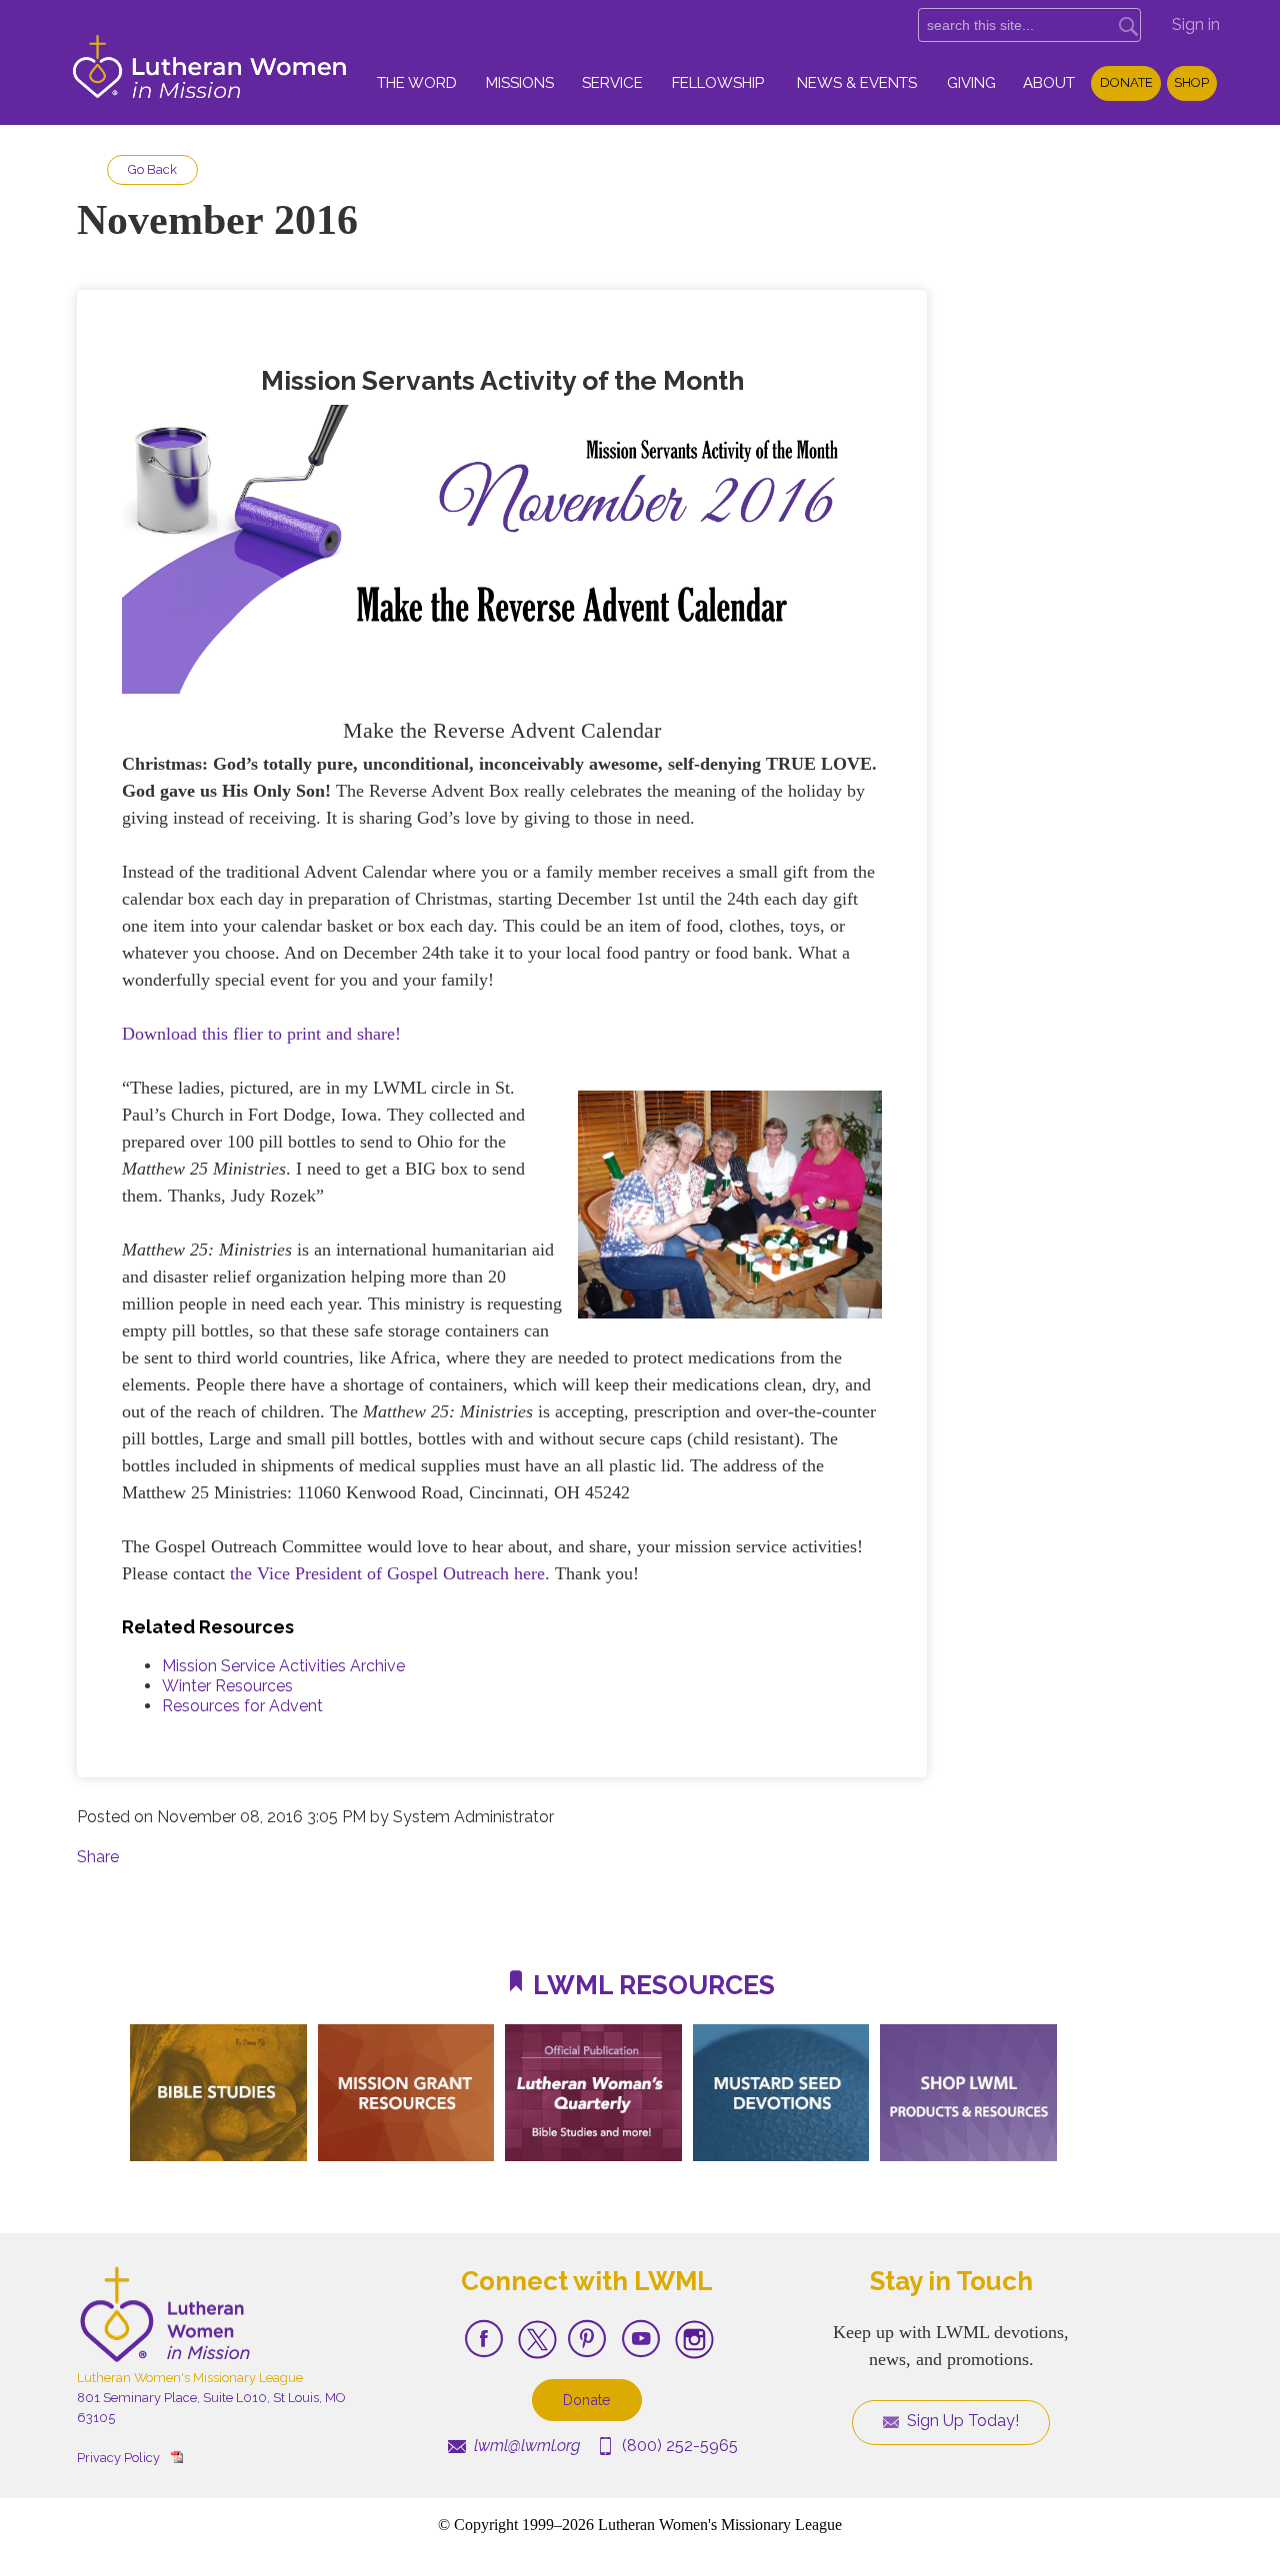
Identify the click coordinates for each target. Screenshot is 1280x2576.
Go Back (152, 169)
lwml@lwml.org (525, 2446)
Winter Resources (227, 1686)
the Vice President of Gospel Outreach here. (390, 1573)
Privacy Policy (118, 2458)
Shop (1191, 82)
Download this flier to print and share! (261, 1034)
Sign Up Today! (961, 2421)
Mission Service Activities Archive (283, 1666)
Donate (1126, 82)
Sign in (1196, 24)
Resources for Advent (242, 1706)
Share (98, 1857)
